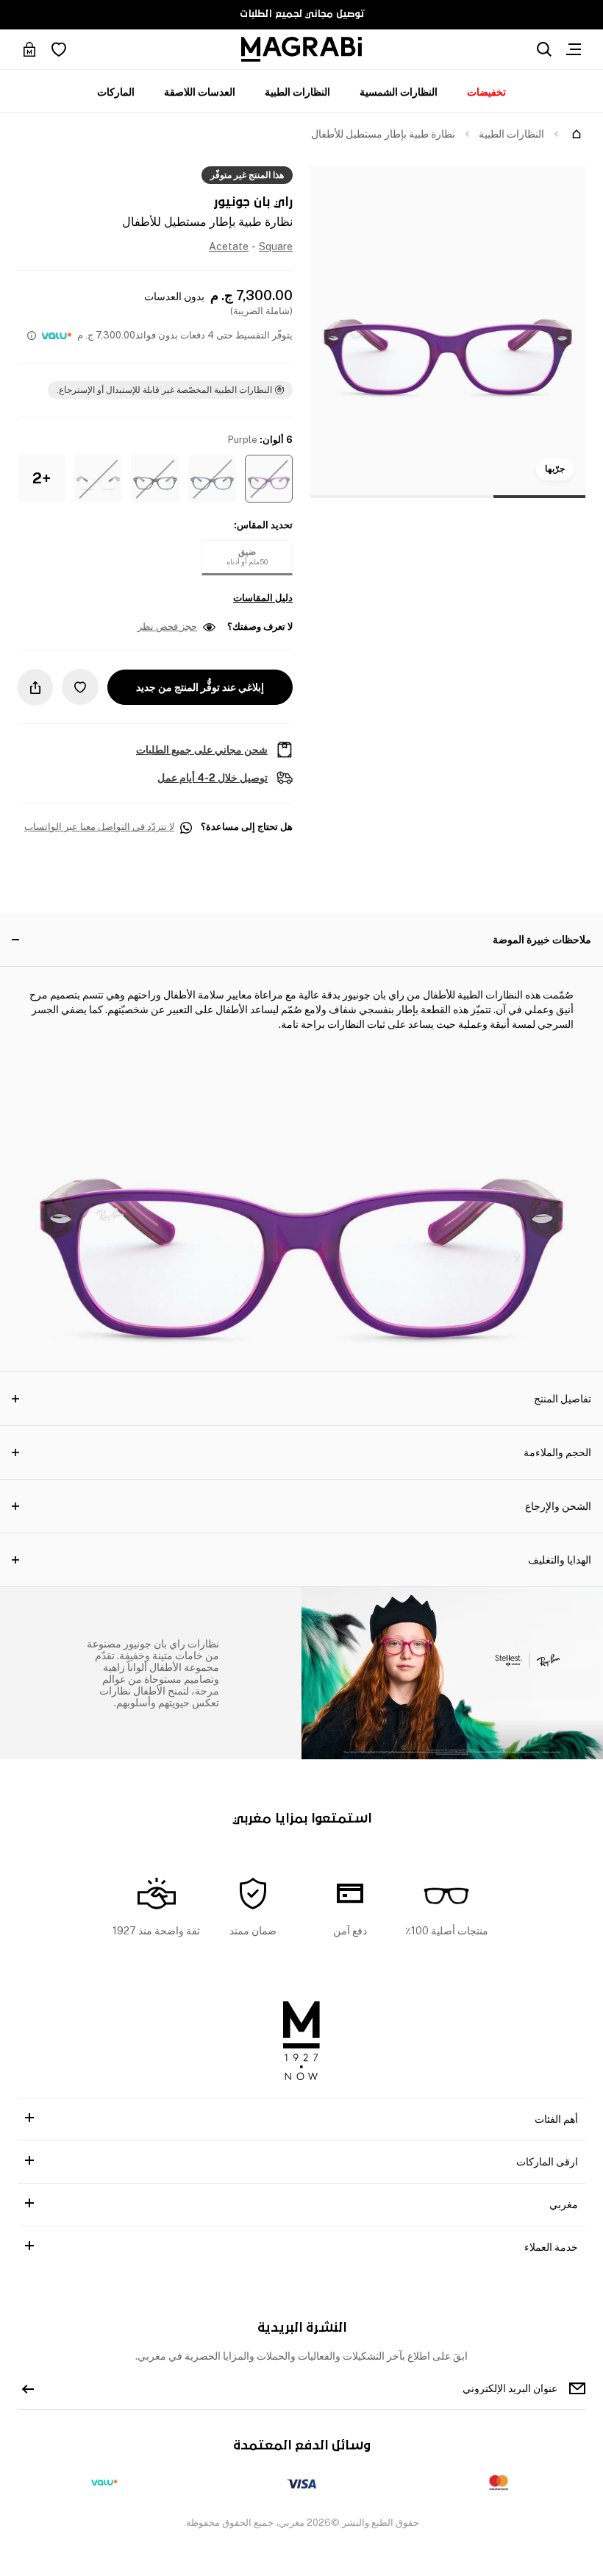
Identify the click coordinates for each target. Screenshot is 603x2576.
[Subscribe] (28, 2388)
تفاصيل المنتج (563, 1399)
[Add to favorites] (80, 687)
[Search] (544, 49)
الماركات (116, 92)
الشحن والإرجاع (558, 1506)
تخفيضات (486, 92)
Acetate (229, 246)
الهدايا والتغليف (560, 1560)
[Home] (577, 134)
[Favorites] (59, 49)
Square (276, 246)
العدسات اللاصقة (200, 92)
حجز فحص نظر (167, 627)
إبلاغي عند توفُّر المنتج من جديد (200, 687)
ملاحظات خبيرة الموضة (542, 940)
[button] (269, 479)
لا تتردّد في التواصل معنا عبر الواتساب (99, 827)
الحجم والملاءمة (557, 1452)
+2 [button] (42, 478)
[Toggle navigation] (574, 49)
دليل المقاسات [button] (263, 598)
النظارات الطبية (297, 92)
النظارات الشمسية (399, 92)
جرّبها (555, 469)
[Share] (35, 687)
